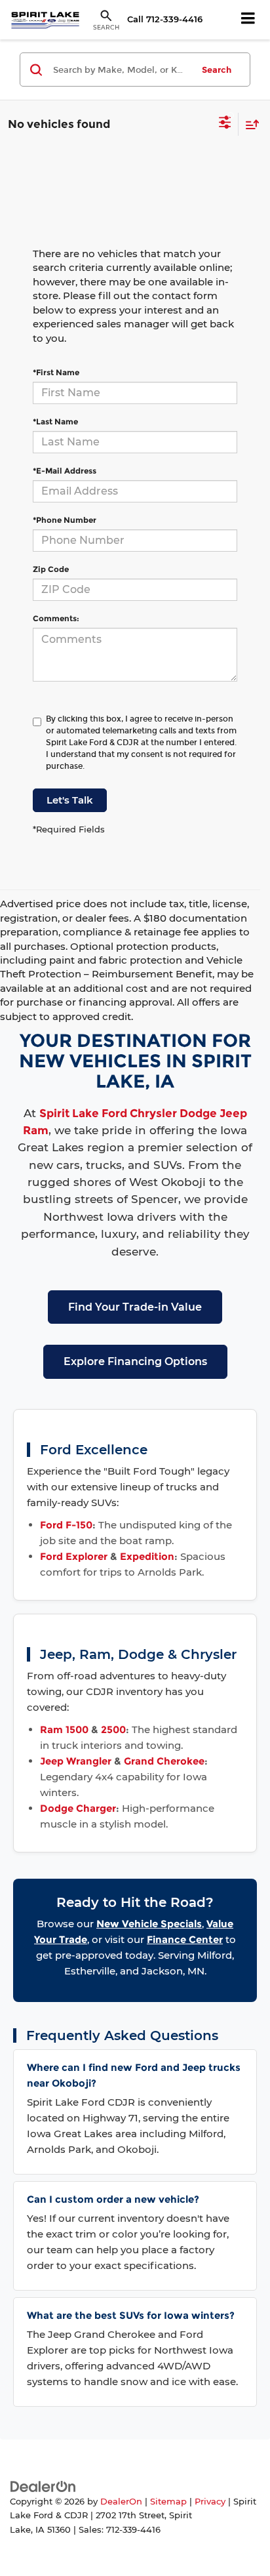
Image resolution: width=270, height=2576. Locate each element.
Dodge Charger (78, 1808)
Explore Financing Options (135, 1361)
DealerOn (121, 2502)
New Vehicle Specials (149, 1924)
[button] (165, 19)
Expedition (147, 1556)
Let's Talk (70, 800)
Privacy (210, 2502)
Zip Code (51, 569)
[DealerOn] (43, 2486)
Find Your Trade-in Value (135, 1307)
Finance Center (185, 1939)
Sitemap (168, 2502)
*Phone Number (65, 520)
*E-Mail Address (65, 471)
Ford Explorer (74, 1556)
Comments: (56, 618)
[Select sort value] (249, 124)
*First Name (56, 372)
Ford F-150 (66, 1525)
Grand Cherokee (164, 1761)
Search (217, 70)
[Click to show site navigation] (248, 20)
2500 (113, 1729)
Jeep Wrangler (76, 1761)
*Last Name (55, 421)
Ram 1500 (64, 1729)
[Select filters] (225, 124)
